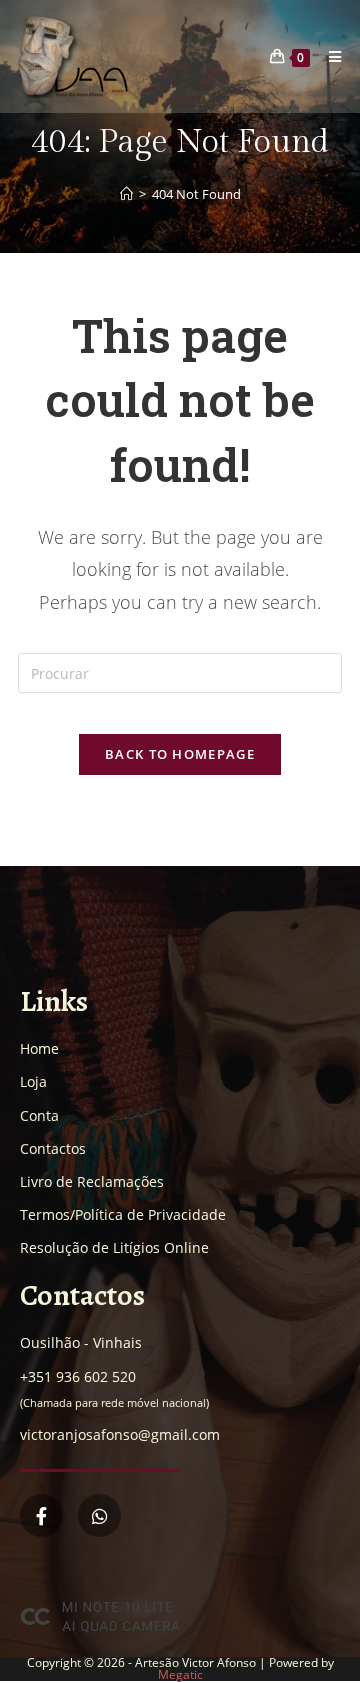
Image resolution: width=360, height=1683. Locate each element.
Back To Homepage (180, 754)
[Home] (126, 194)
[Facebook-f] (41, 1515)
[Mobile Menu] (328, 56)
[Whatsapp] (99, 1515)
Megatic (180, 1674)
